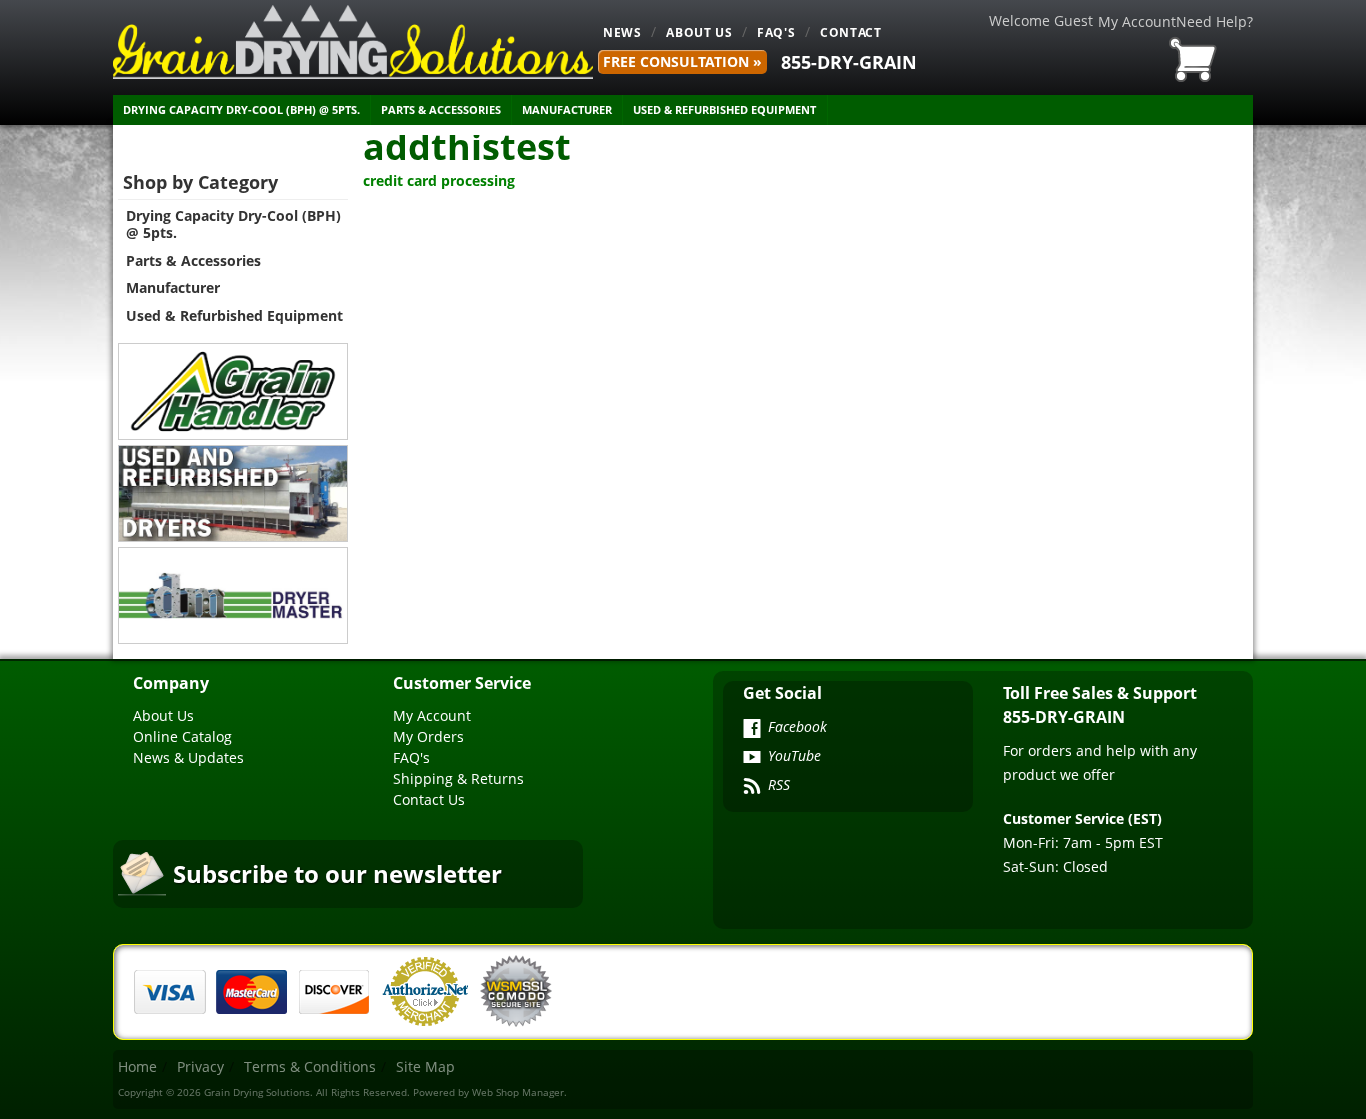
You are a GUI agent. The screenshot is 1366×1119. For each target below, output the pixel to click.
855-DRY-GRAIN (849, 62)
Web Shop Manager (518, 1092)
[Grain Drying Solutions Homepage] (353, 42)
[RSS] (752, 788)
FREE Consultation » (682, 61)
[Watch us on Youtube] (752, 759)
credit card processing (439, 180)
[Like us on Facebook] (752, 730)
